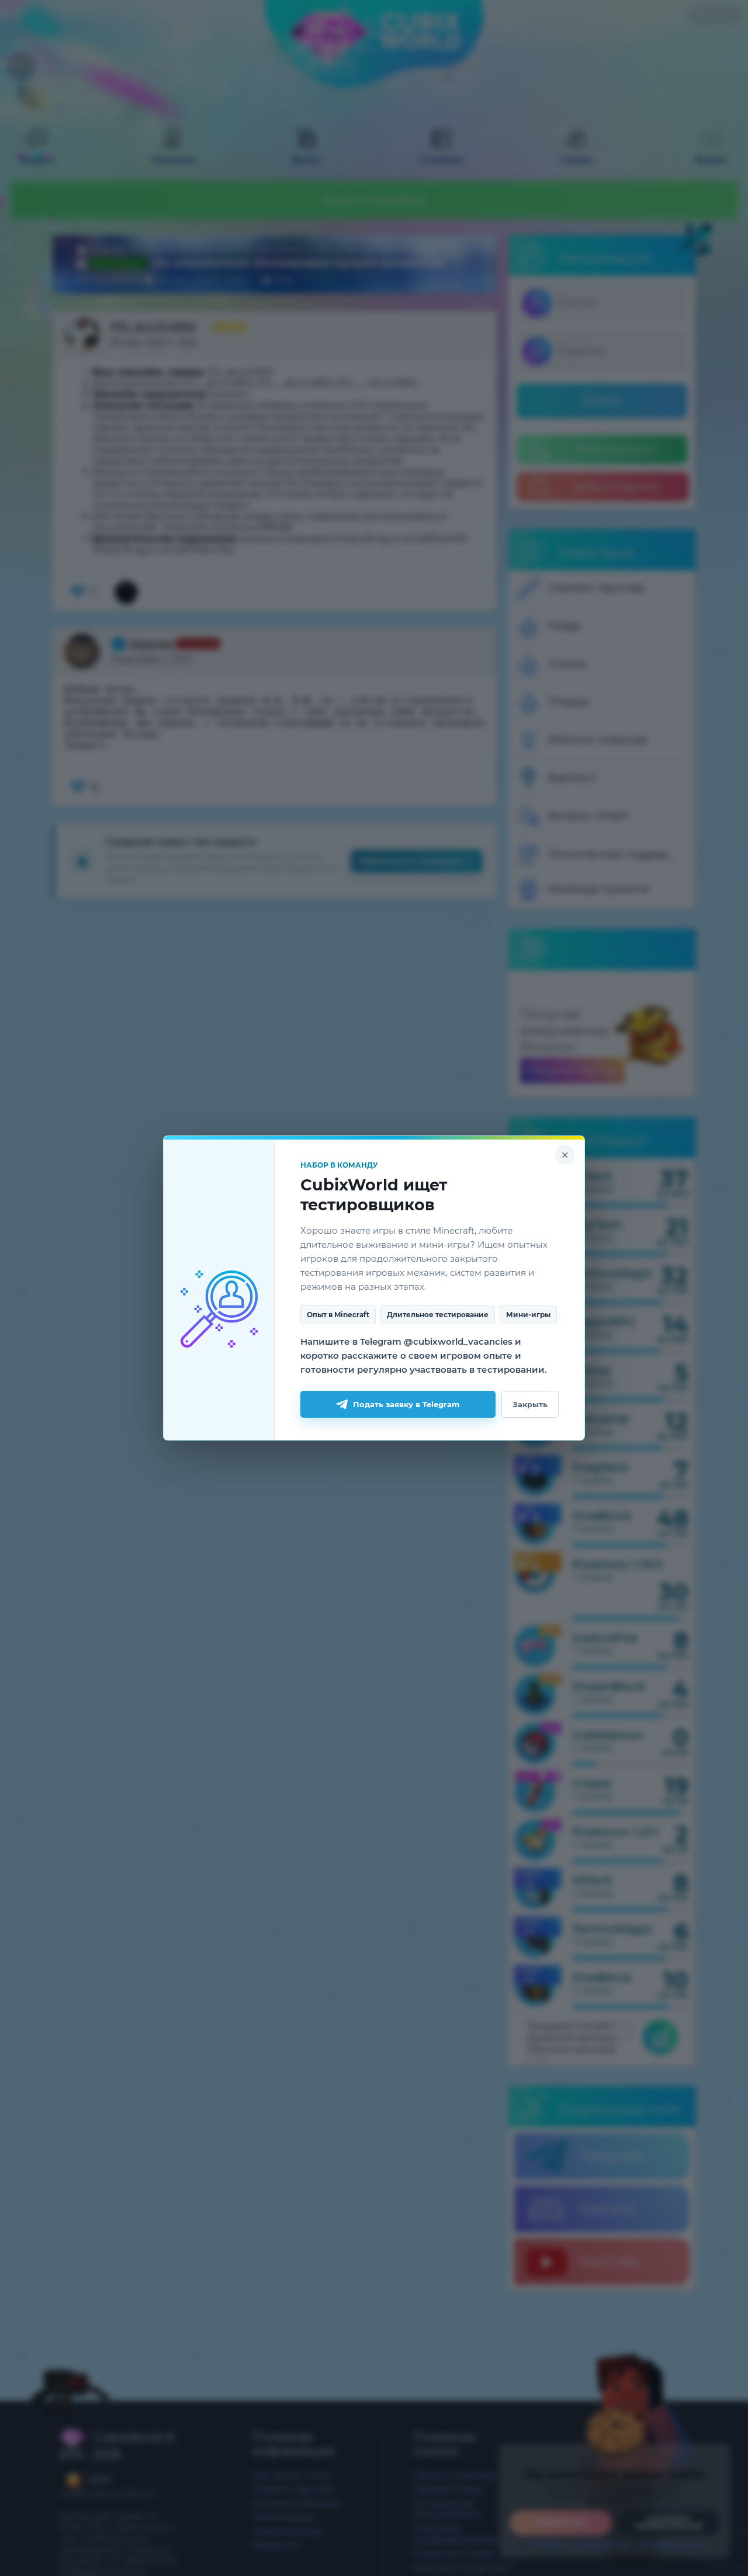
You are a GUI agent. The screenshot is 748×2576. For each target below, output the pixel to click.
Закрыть (530, 1404)
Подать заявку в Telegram (406, 1404)
